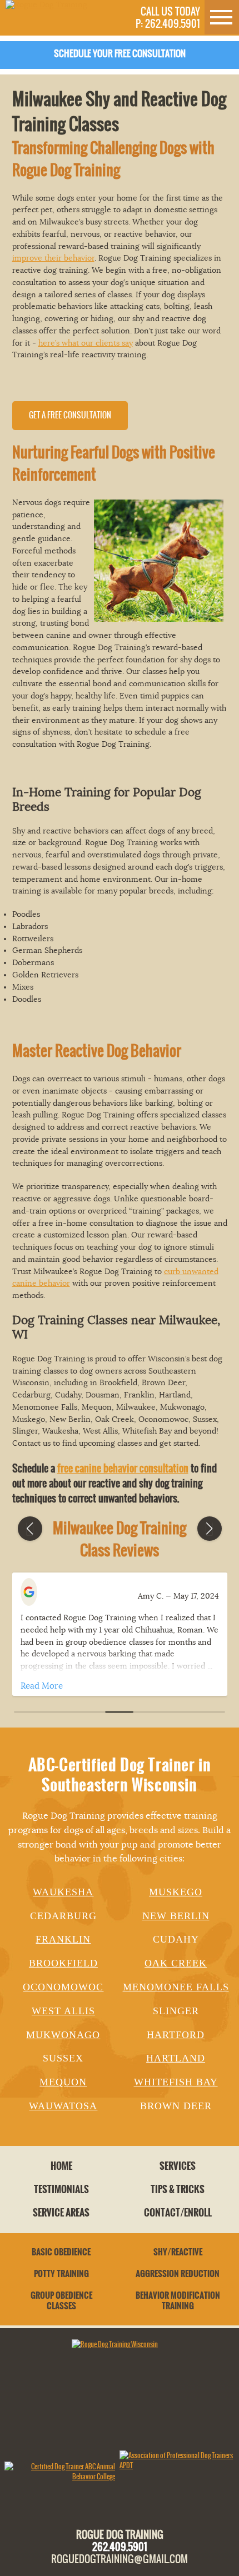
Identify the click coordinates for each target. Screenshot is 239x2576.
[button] (30, 1529)
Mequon (63, 2082)
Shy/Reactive (178, 2252)
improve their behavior (53, 258)
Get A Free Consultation (70, 415)
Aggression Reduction (178, 2274)
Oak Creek (176, 1963)
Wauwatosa (63, 2106)
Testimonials (61, 2189)
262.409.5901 (120, 2547)
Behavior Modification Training (178, 2301)
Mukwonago (63, 2035)
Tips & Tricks (178, 2189)
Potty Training (61, 2274)
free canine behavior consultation (123, 1468)
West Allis (63, 2011)
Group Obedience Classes (61, 2301)
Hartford (176, 2035)
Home (61, 2166)
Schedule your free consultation (120, 54)
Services (178, 2166)
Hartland (176, 2058)
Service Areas (61, 2213)
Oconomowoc (63, 1987)
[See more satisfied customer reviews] (34, 1593)
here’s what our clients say (86, 343)
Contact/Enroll (178, 2213)
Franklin (63, 1939)
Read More (42, 1686)
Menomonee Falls (176, 1987)
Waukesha (63, 1892)
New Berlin (176, 1916)
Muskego (176, 1892)
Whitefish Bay (176, 2082)
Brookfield (63, 1963)
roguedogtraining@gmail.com (120, 2559)
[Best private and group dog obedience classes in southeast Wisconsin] (46, 5)
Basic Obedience (61, 2252)
